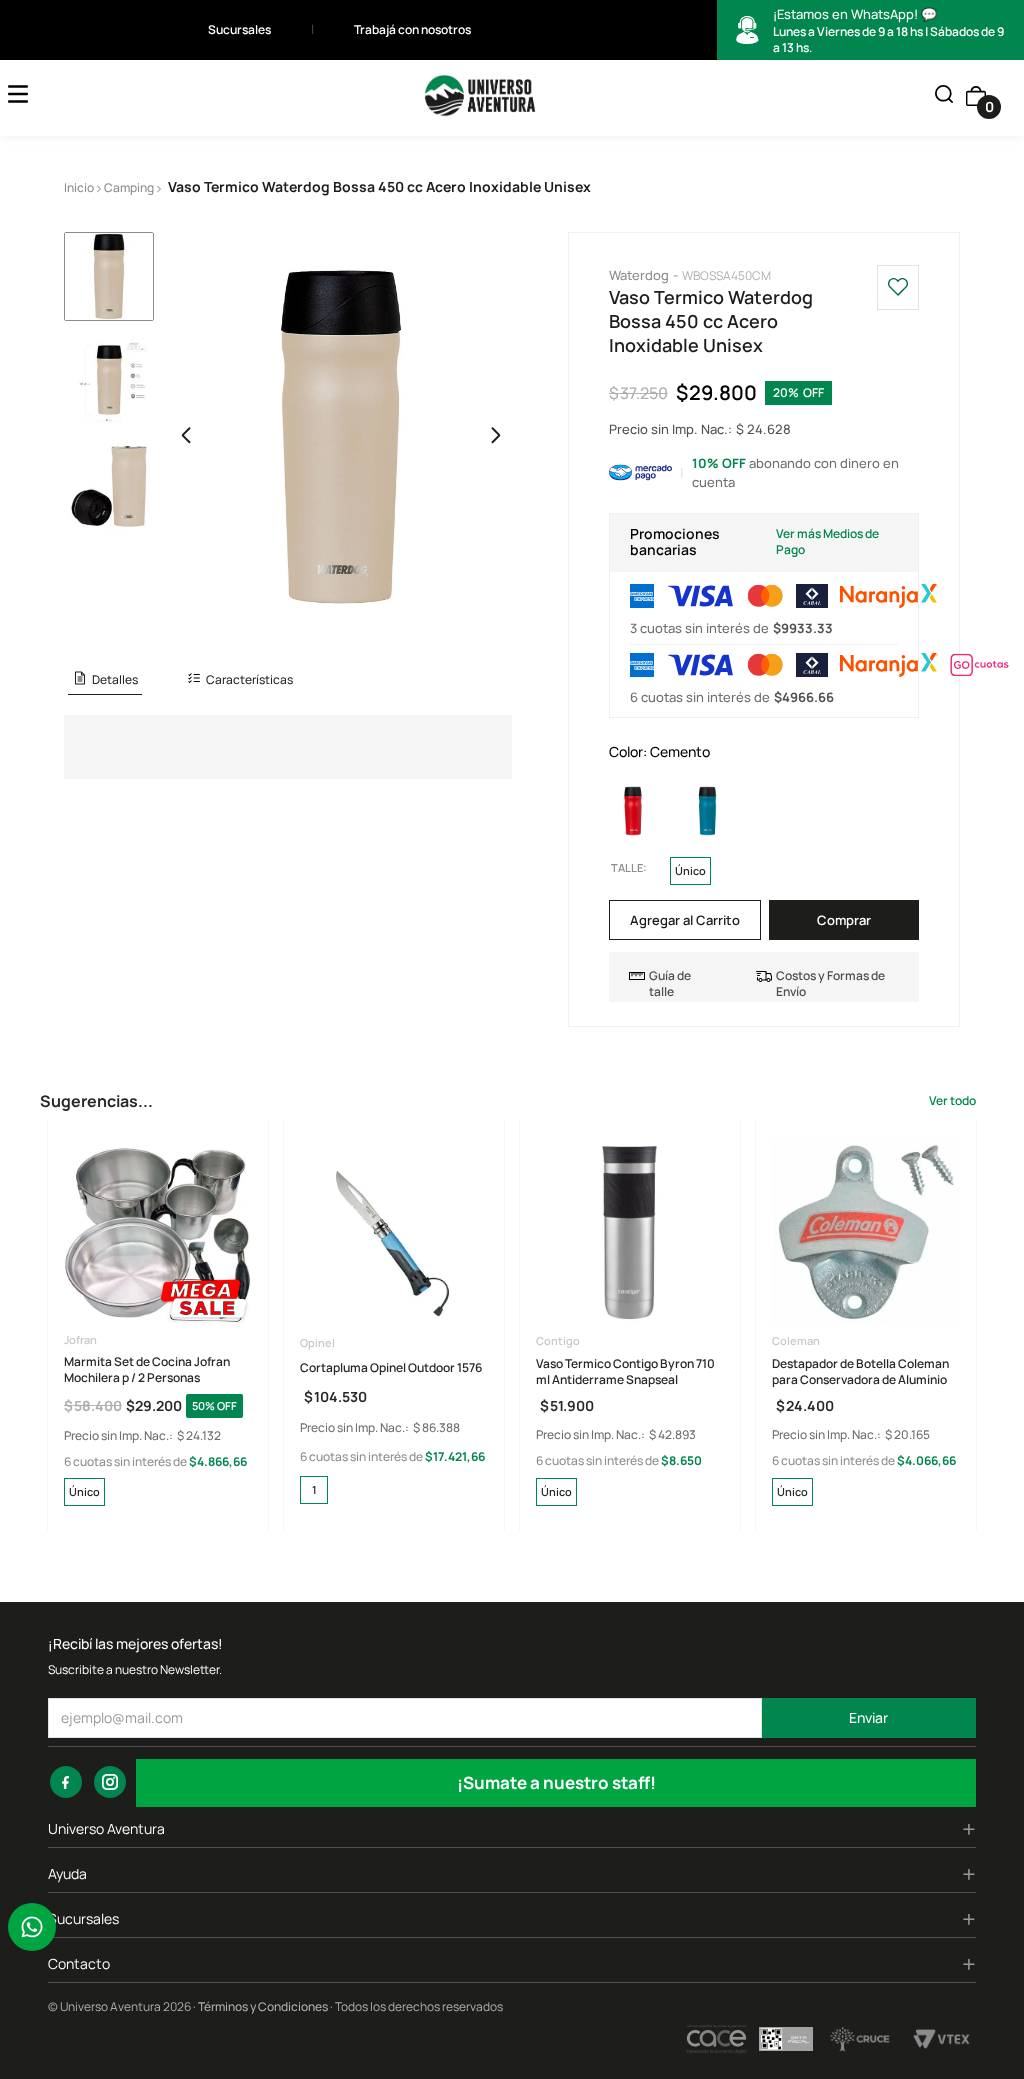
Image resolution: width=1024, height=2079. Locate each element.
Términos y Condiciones (263, 2006)
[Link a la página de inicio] (79, 188)
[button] (944, 95)
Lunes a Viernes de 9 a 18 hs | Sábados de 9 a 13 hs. (888, 31)
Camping (129, 187)
